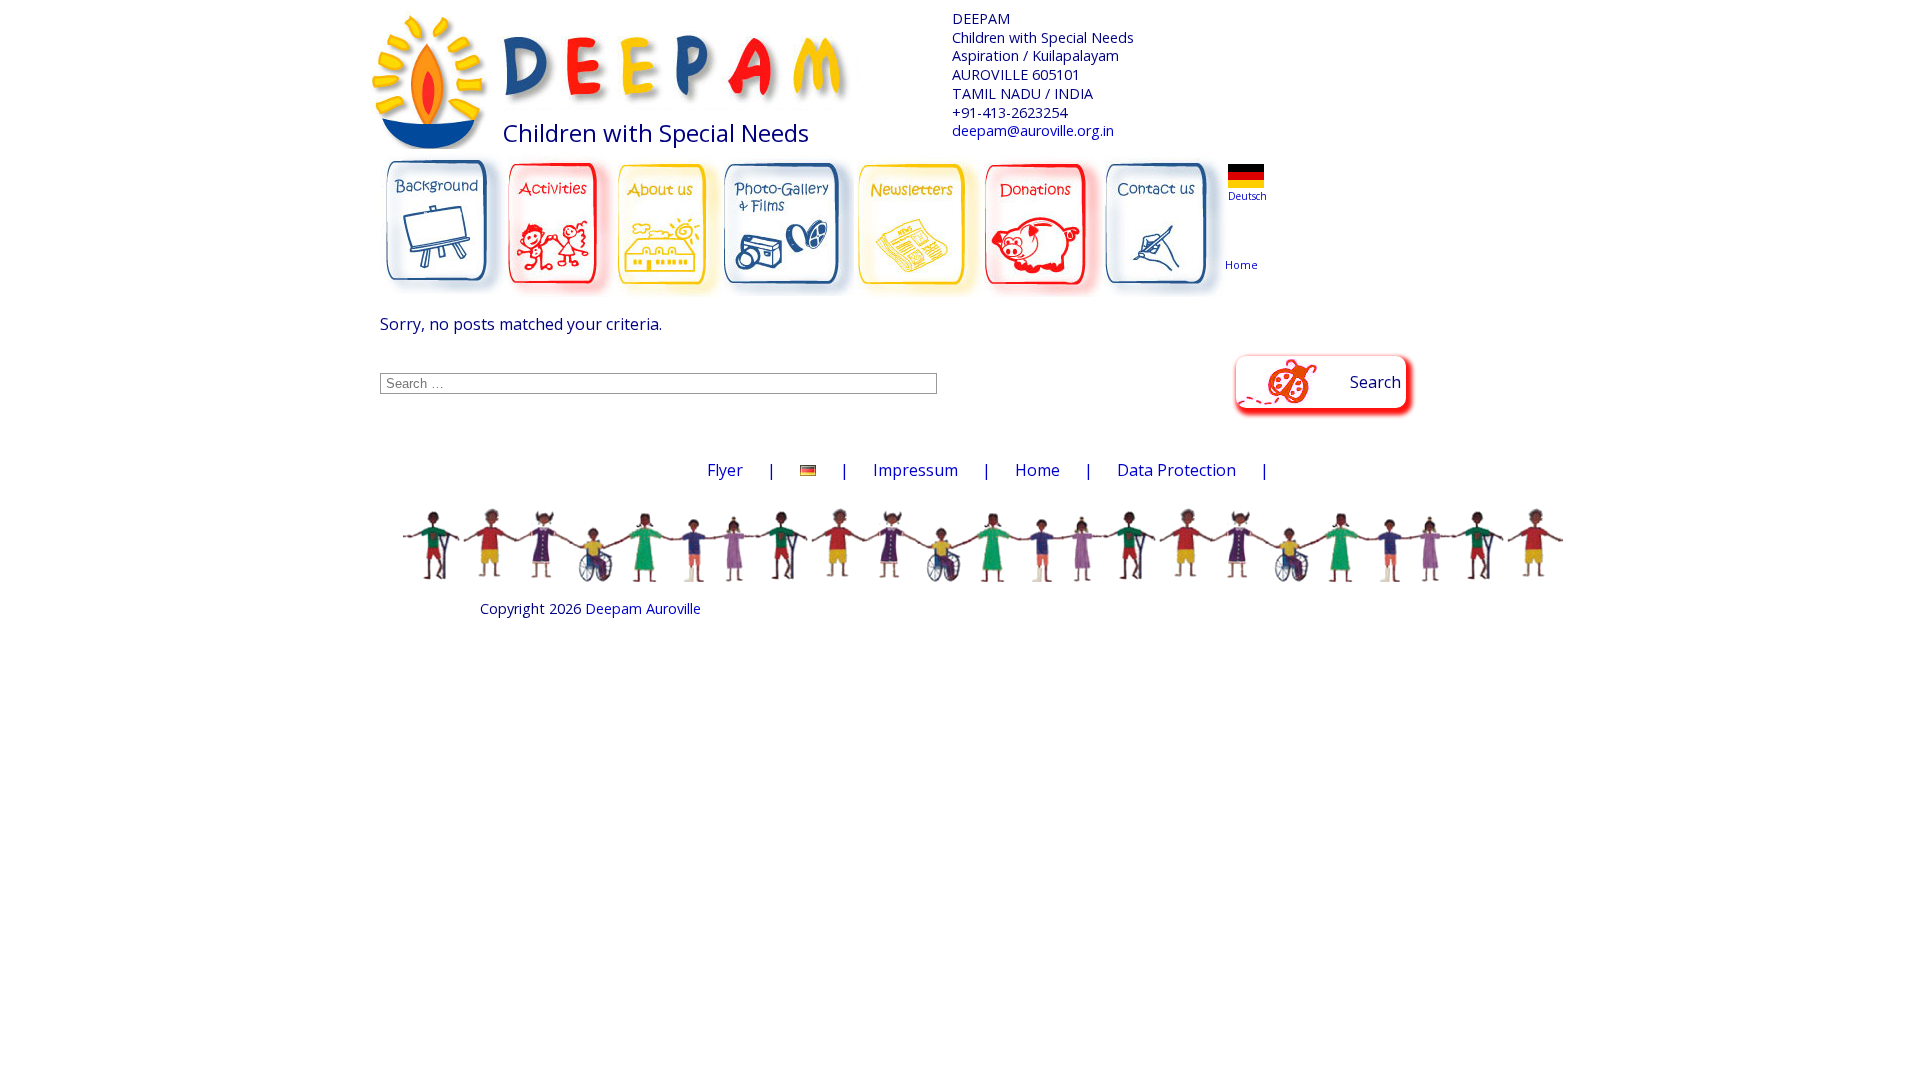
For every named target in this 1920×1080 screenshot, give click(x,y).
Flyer (725, 470)
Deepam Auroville (643, 608)
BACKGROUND (443, 214)
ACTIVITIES (567, 214)
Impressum (915, 470)
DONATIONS (1045, 212)
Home (1245, 226)
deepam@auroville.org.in (1033, 130)
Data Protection (1176, 470)
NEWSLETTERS (921, 211)
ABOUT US (671, 213)
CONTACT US (1165, 215)
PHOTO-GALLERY (788, 217)
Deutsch (1247, 196)
